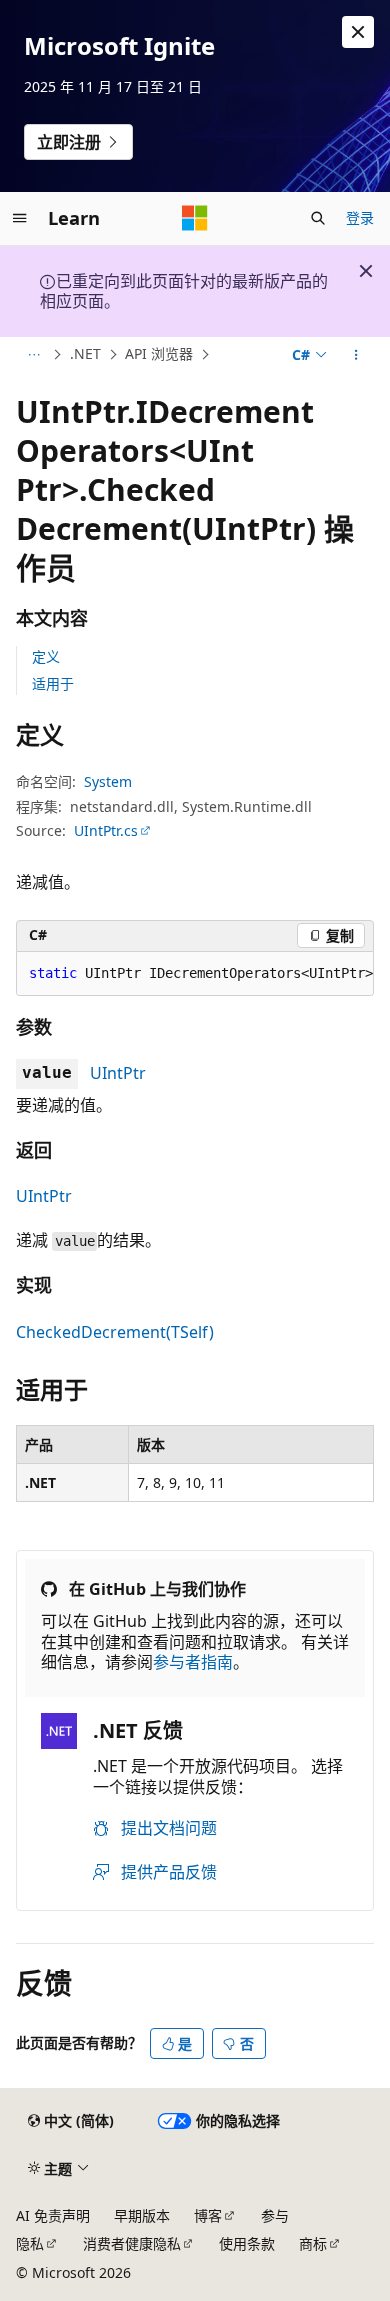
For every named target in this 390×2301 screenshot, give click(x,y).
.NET (85, 353)
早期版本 (142, 2215)
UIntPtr (118, 1073)
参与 (275, 2215)
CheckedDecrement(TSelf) (115, 1332)
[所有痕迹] (33, 355)
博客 (208, 2215)
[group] (195, 974)
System (108, 781)
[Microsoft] (195, 218)
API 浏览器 (159, 353)
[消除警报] (358, 32)
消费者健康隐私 (132, 2243)
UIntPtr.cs (106, 830)
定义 (46, 656)
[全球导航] (20, 218)
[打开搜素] (318, 218)
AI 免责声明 (53, 2215)
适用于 (53, 683)
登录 (360, 217)
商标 (313, 2243)
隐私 (30, 2243)
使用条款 (247, 2243)
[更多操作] (356, 355)
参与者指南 (193, 1662)
